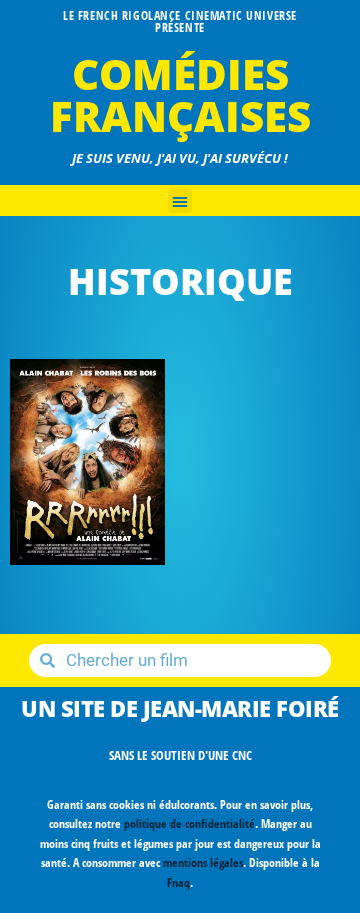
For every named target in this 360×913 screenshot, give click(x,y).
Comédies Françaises (180, 94)
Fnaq (178, 882)
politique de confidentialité (189, 823)
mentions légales (203, 862)
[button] (180, 201)
